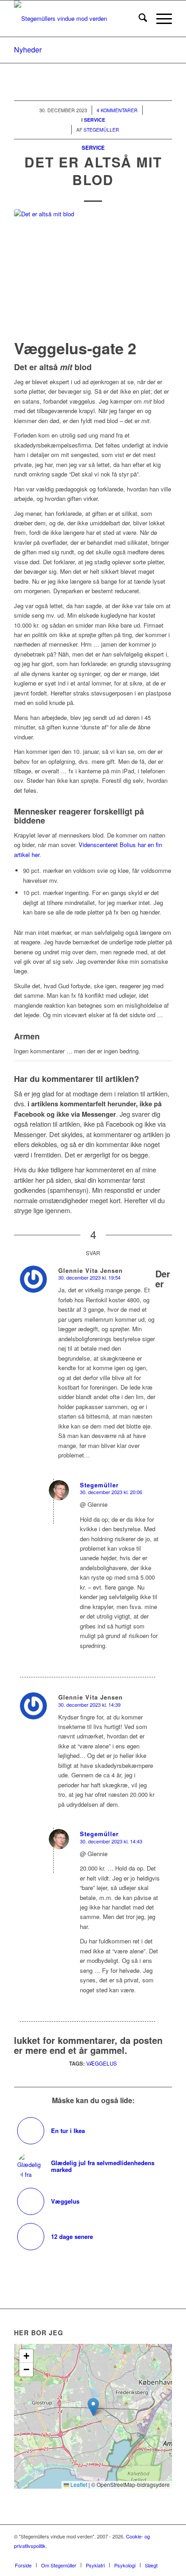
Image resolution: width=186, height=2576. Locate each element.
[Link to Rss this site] (152, 2556)
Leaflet (78, 2484)
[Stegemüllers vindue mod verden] (77, 19)
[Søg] (138, 19)
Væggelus (102, 2063)
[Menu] (160, 19)
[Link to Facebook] (125, 2556)
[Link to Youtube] (138, 2556)
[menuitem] (138, 19)
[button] (93, 2407)
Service (93, 148)
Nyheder (28, 50)
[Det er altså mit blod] (93, 272)
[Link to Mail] (165, 2556)
